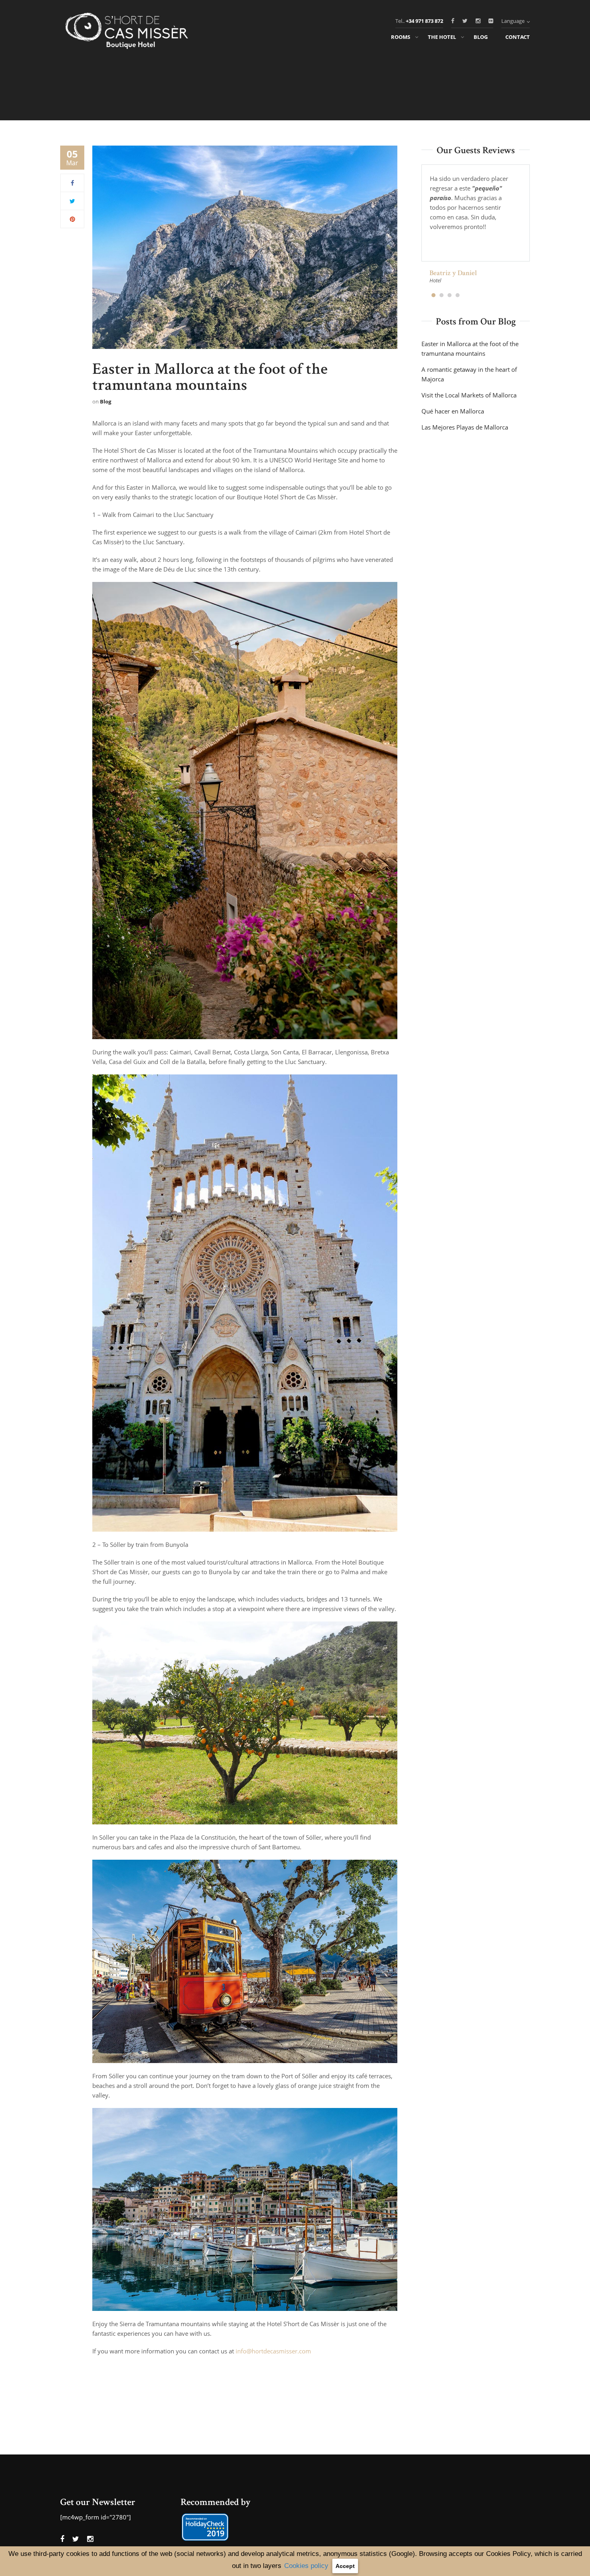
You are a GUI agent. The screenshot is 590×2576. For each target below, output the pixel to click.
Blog (106, 401)
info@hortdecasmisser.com (273, 2351)
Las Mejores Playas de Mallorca (465, 427)
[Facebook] (72, 183)
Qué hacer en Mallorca (453, 411)
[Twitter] (72, 201)
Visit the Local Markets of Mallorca (469, 395)
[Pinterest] (72, 219)
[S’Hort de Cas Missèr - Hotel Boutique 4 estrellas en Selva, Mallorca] (129, 32)
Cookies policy (306, 2566)
